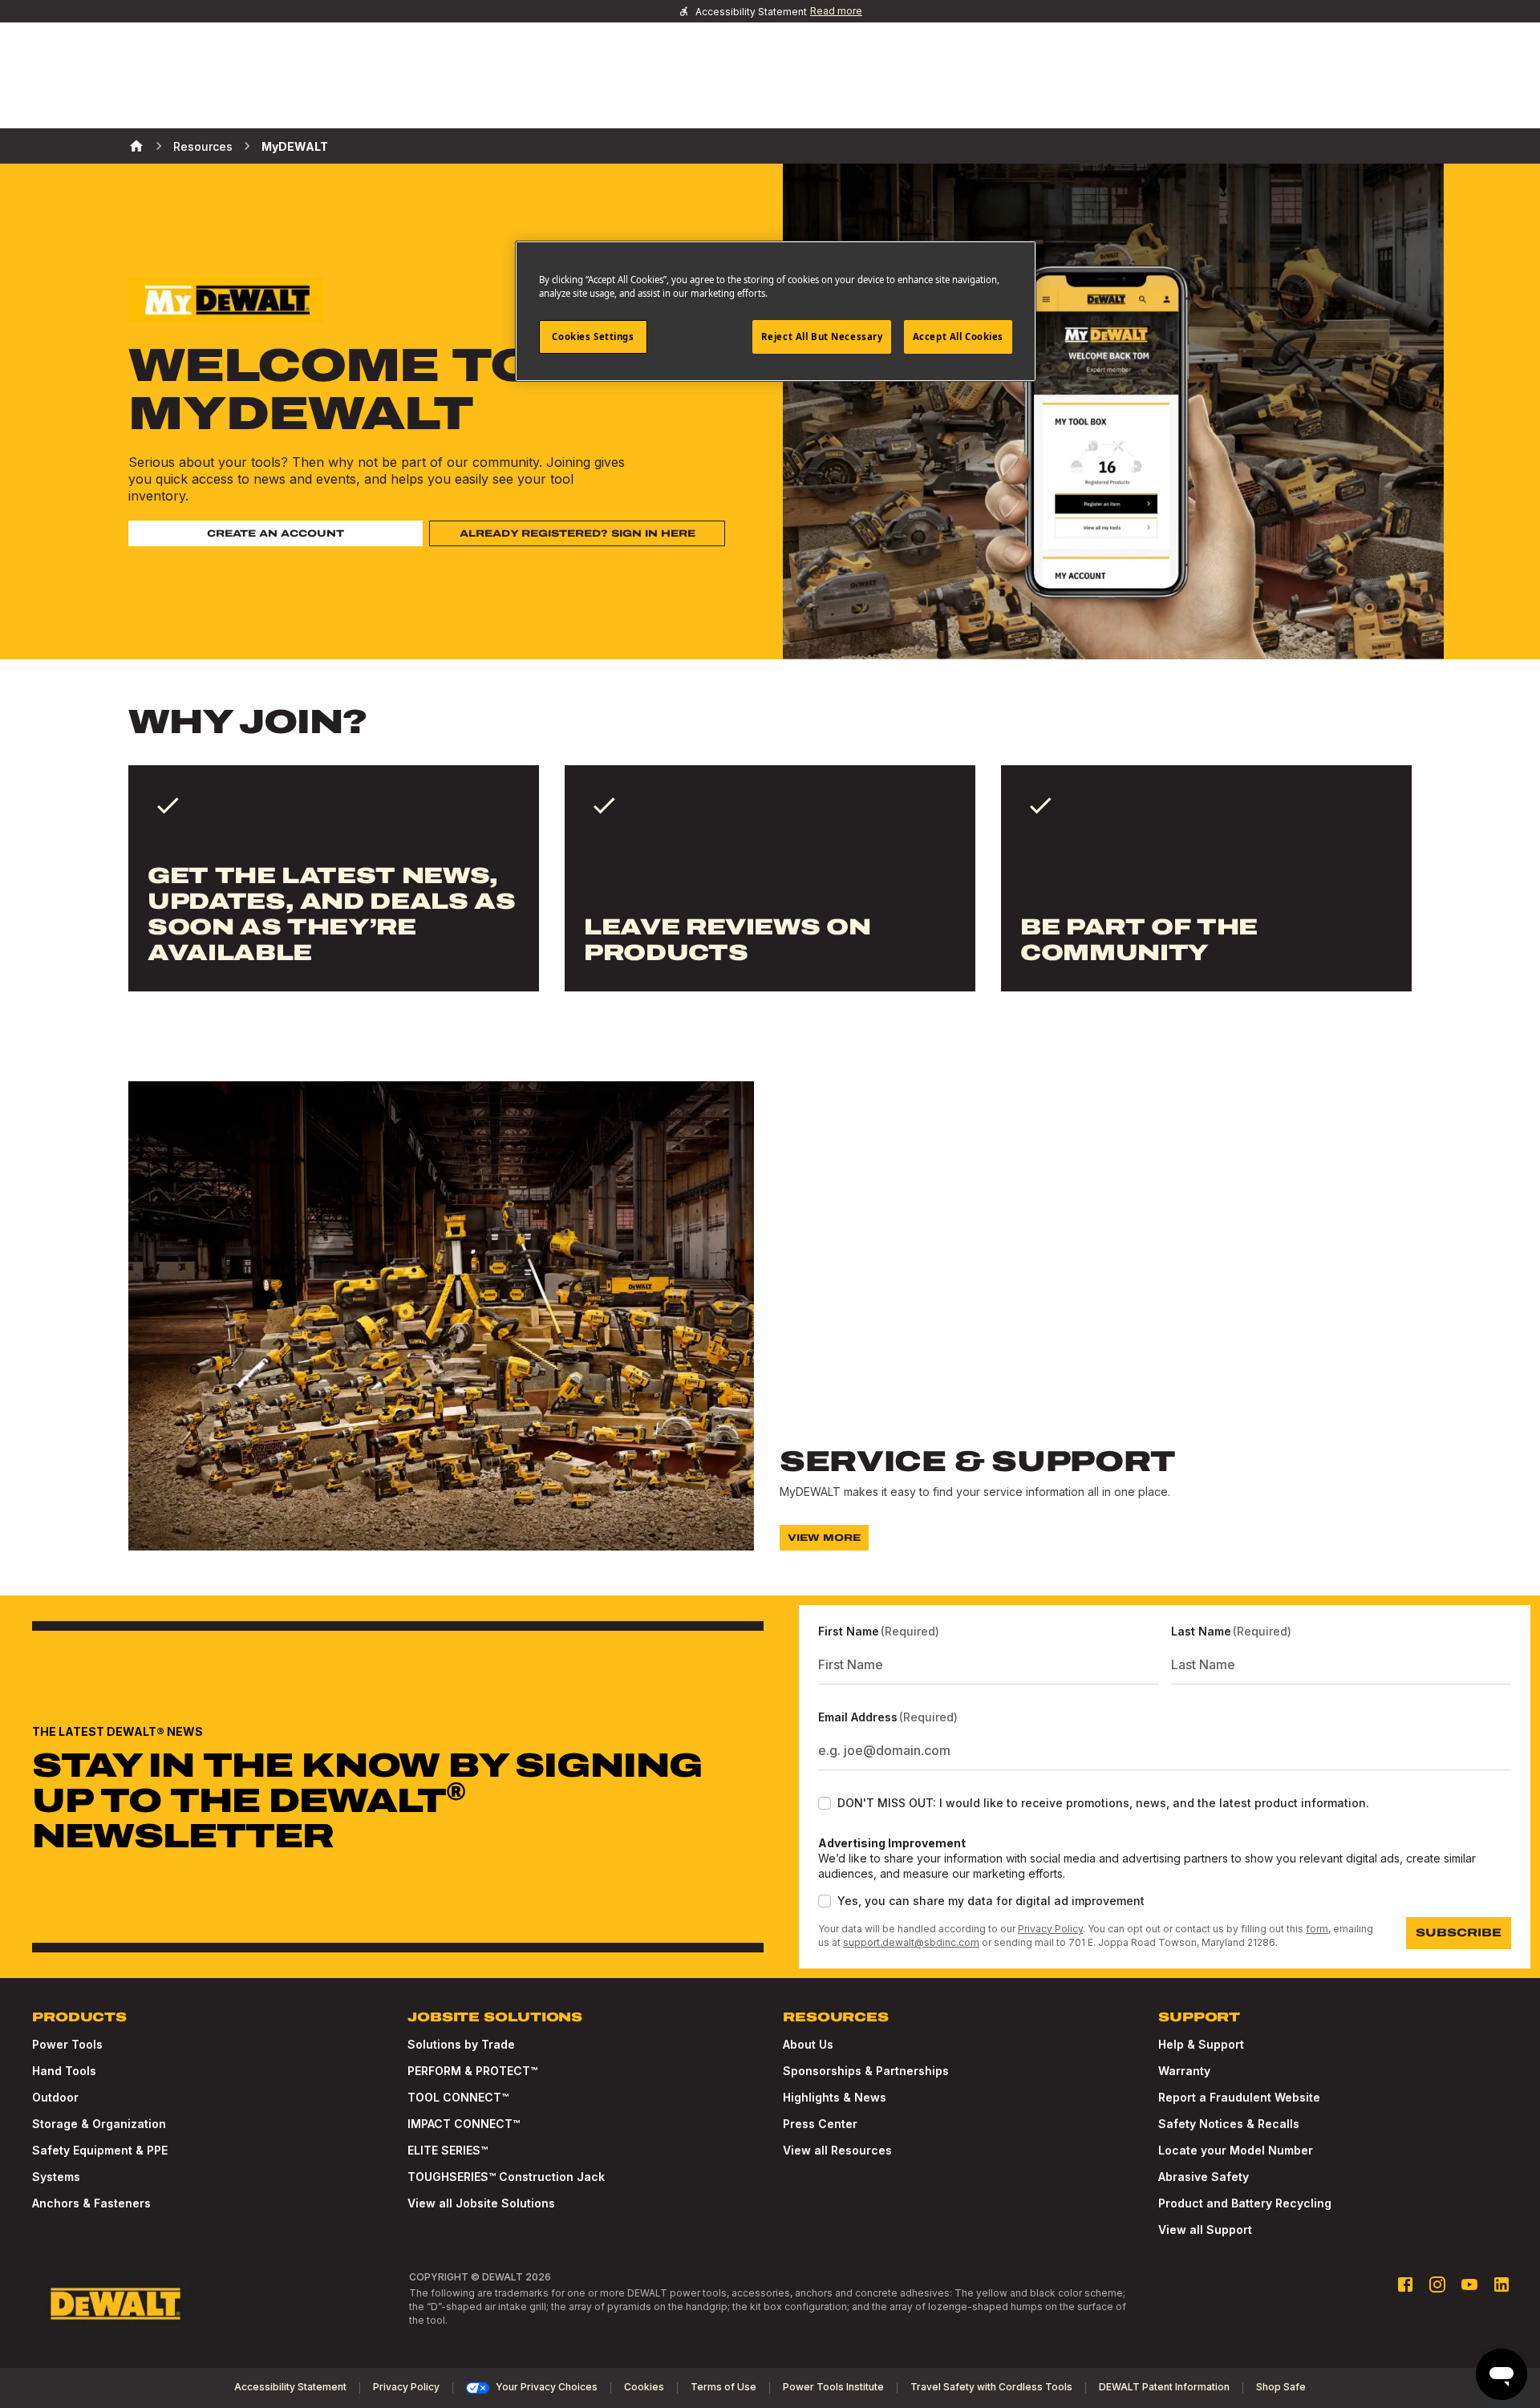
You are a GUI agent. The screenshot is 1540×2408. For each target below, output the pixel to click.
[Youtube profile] (1469, 2284)
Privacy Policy (1050, 1929)
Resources (203, 146)
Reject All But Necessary (822, 336)
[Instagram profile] (1437, 2284)
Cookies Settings (593, 336)
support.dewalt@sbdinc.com (911, 1942)
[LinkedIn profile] (1501, 2284)
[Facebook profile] (1405, 2284)
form (1317, 1929)
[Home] (136, 146)
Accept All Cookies (958, 336)
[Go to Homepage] (115, 2304)
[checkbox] (825, 1803)
